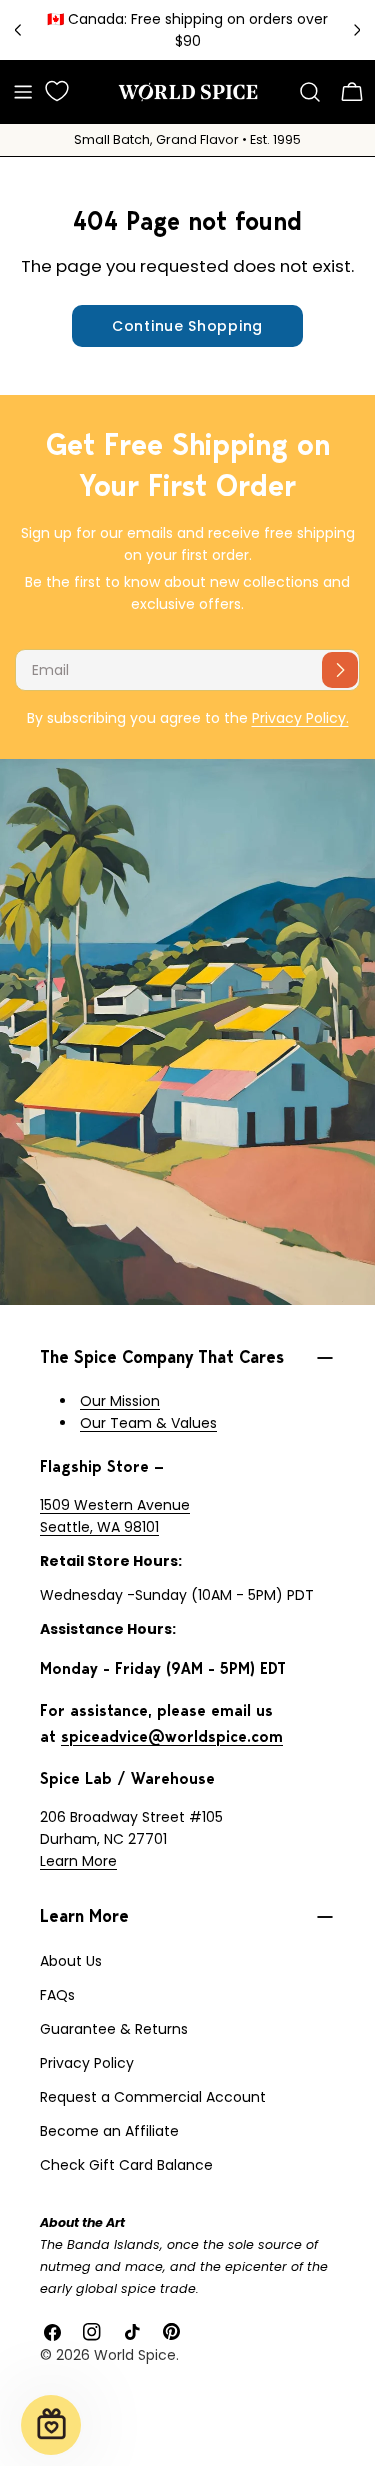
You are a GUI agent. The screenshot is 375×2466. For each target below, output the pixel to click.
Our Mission (120, 1401)
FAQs (57, 1995)
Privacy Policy (87, 2063)
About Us (71, 1961)
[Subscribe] (340, 670)
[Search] (310, 92)
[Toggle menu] (23, 92)
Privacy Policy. (300, 718)
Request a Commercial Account (153, 2097)
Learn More (78, 1861)
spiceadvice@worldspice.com (172, 1736)
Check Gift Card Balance (126, 2165)
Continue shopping (187, 326)
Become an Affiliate (109, 2131)
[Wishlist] (57, 91)
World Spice (135, 2355)
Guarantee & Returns (114, 2029)
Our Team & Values (148, 1423)
